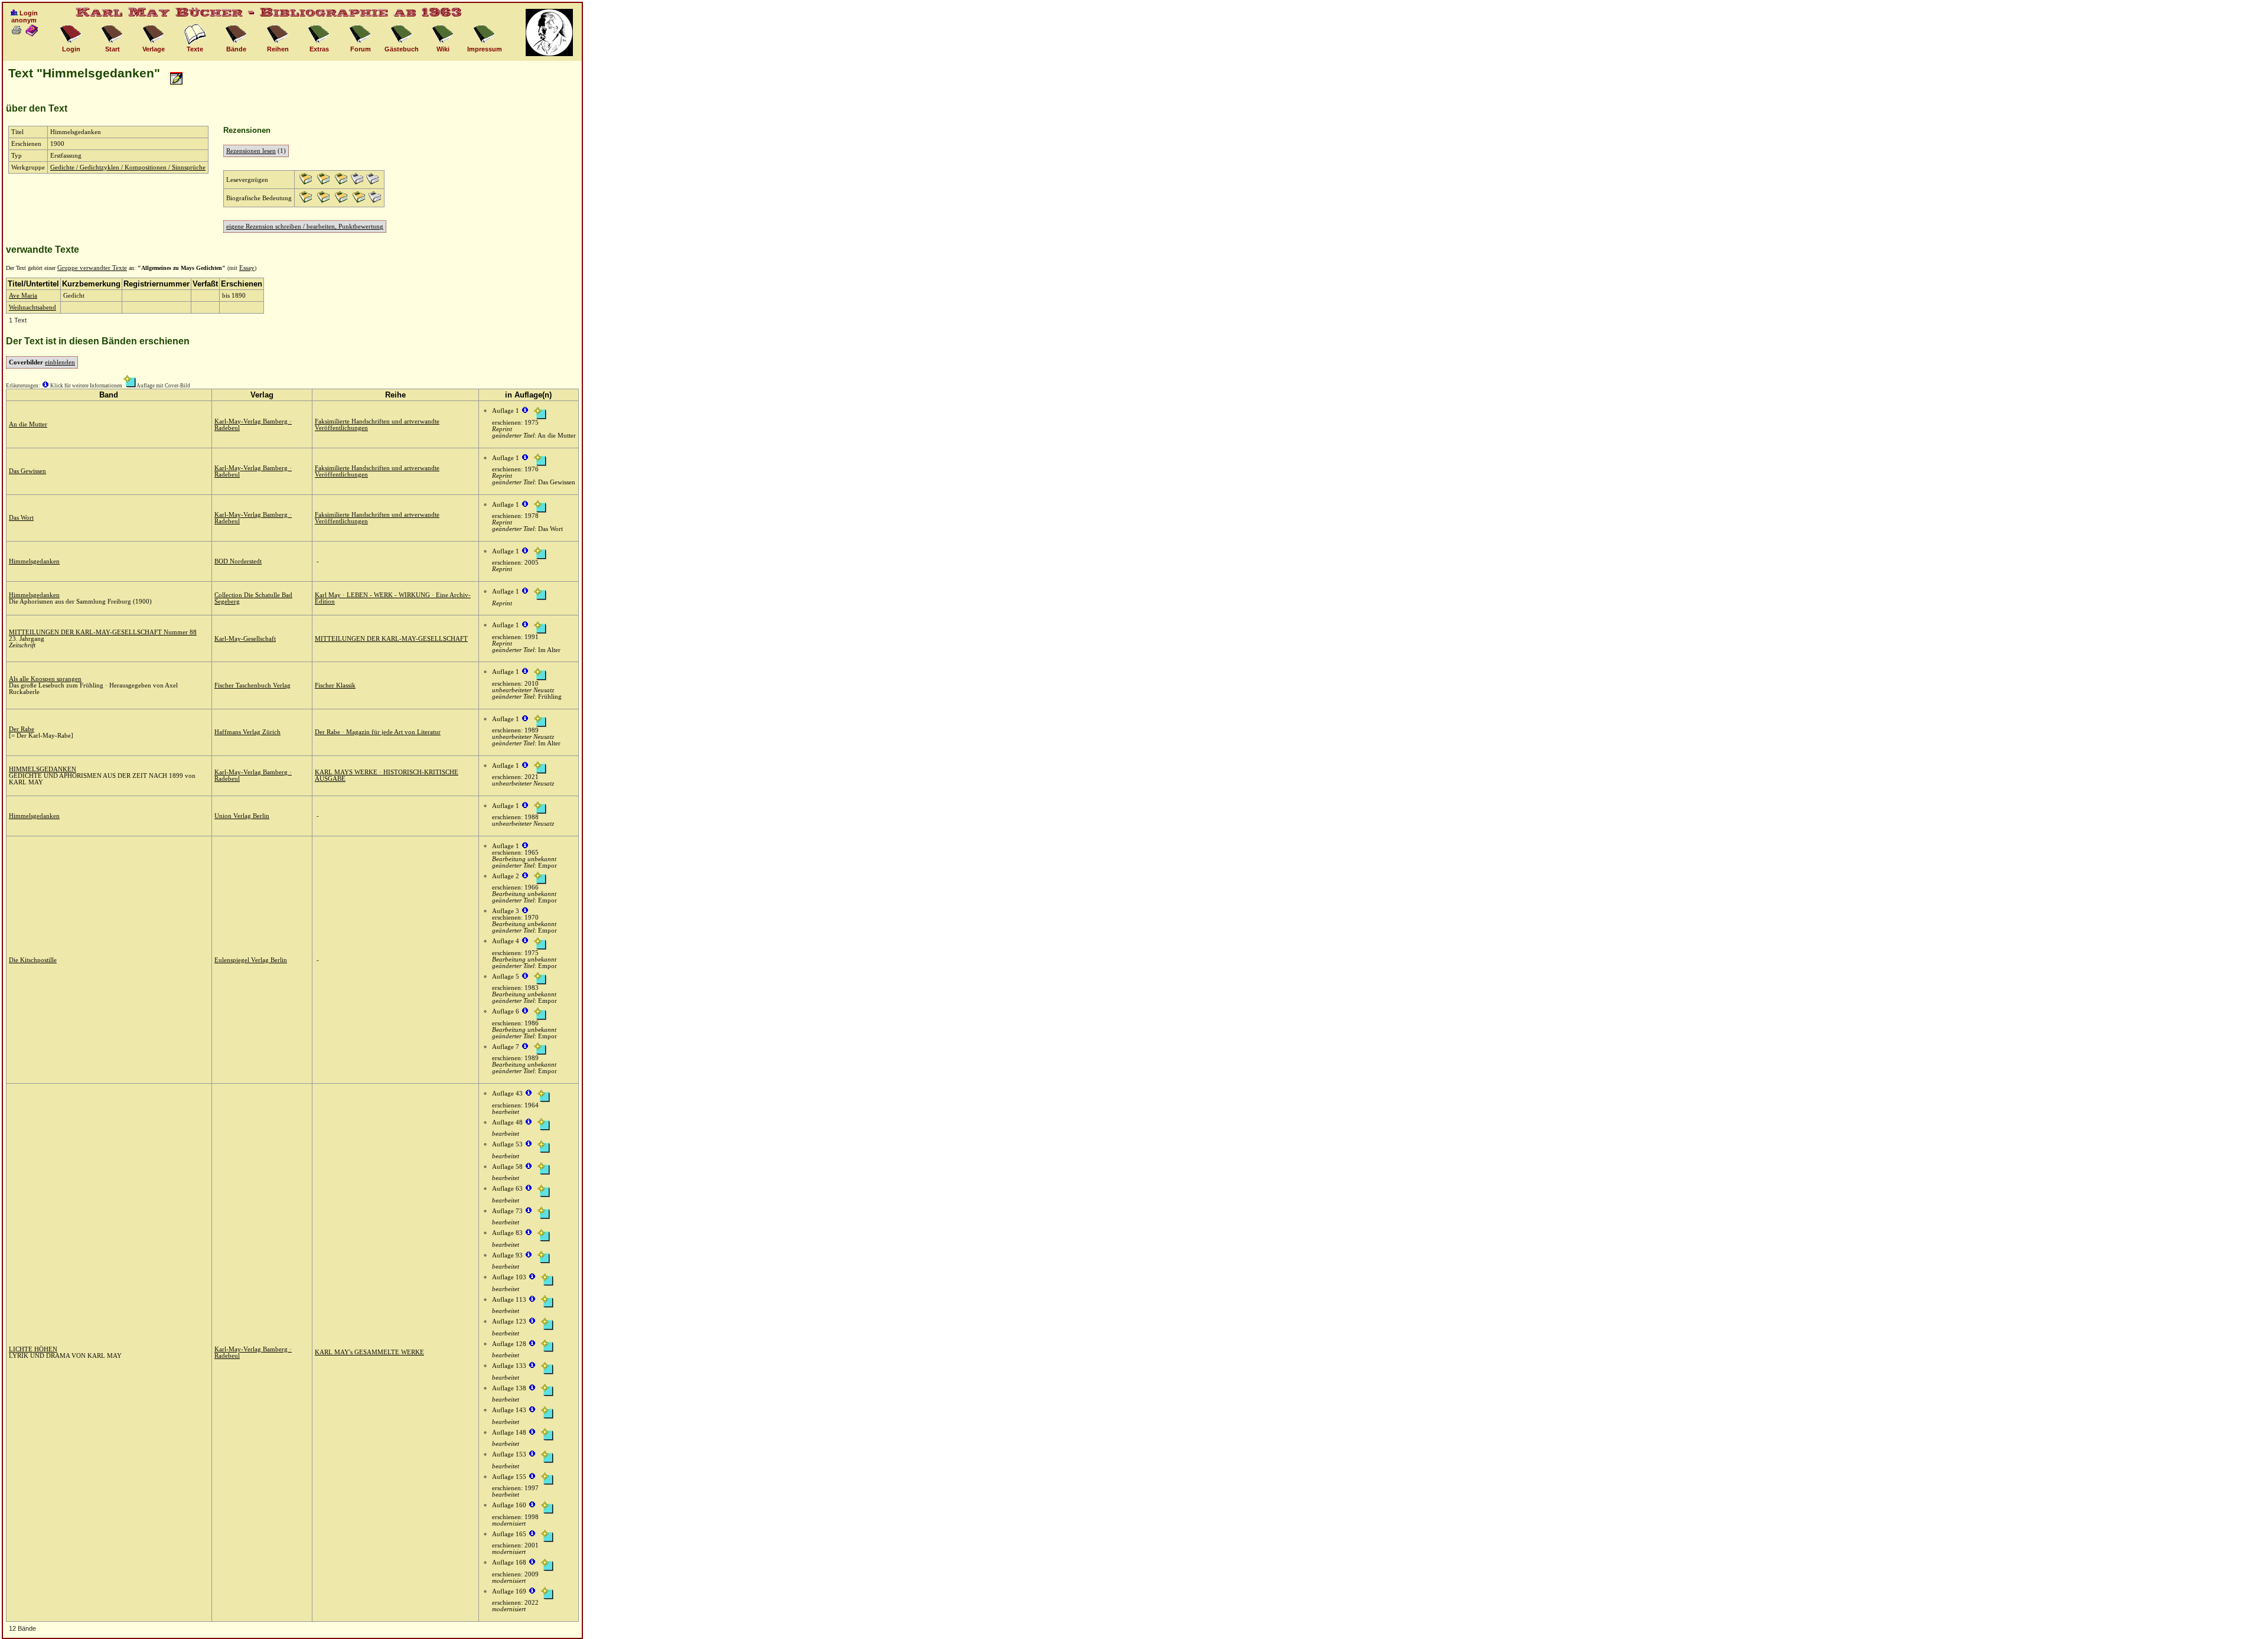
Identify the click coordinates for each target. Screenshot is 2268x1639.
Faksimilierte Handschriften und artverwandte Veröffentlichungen (377, 425)
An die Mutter (28, 424)
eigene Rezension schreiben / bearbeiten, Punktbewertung (305, 227)
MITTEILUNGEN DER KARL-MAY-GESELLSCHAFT (391, 639)
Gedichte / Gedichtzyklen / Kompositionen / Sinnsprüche (128, 167)
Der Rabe (22, 729)
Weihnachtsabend (32, 307)
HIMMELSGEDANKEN (43, 769)
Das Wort (21, 518)
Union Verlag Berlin (242, 816)
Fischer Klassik (335, 685)
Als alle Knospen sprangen (45, 679)
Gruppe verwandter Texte (92, 268)
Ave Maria (23, 296)
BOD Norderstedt (238, 561)
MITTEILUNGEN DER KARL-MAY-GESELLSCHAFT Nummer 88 (103, 632)
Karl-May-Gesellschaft (245, 639)
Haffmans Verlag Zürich (247, 732)
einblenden (60, 362)
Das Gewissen (27, 471)
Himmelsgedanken (34, 561)
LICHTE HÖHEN (33, 1349)
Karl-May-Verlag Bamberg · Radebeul (253, 425)
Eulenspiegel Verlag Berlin (251, 960)
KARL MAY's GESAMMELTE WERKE (369, 1352)
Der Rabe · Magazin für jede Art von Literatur (378, 732)
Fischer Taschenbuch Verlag (252, 685)
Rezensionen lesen (251, 151)
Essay (247, 268)
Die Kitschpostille (33, 960)
